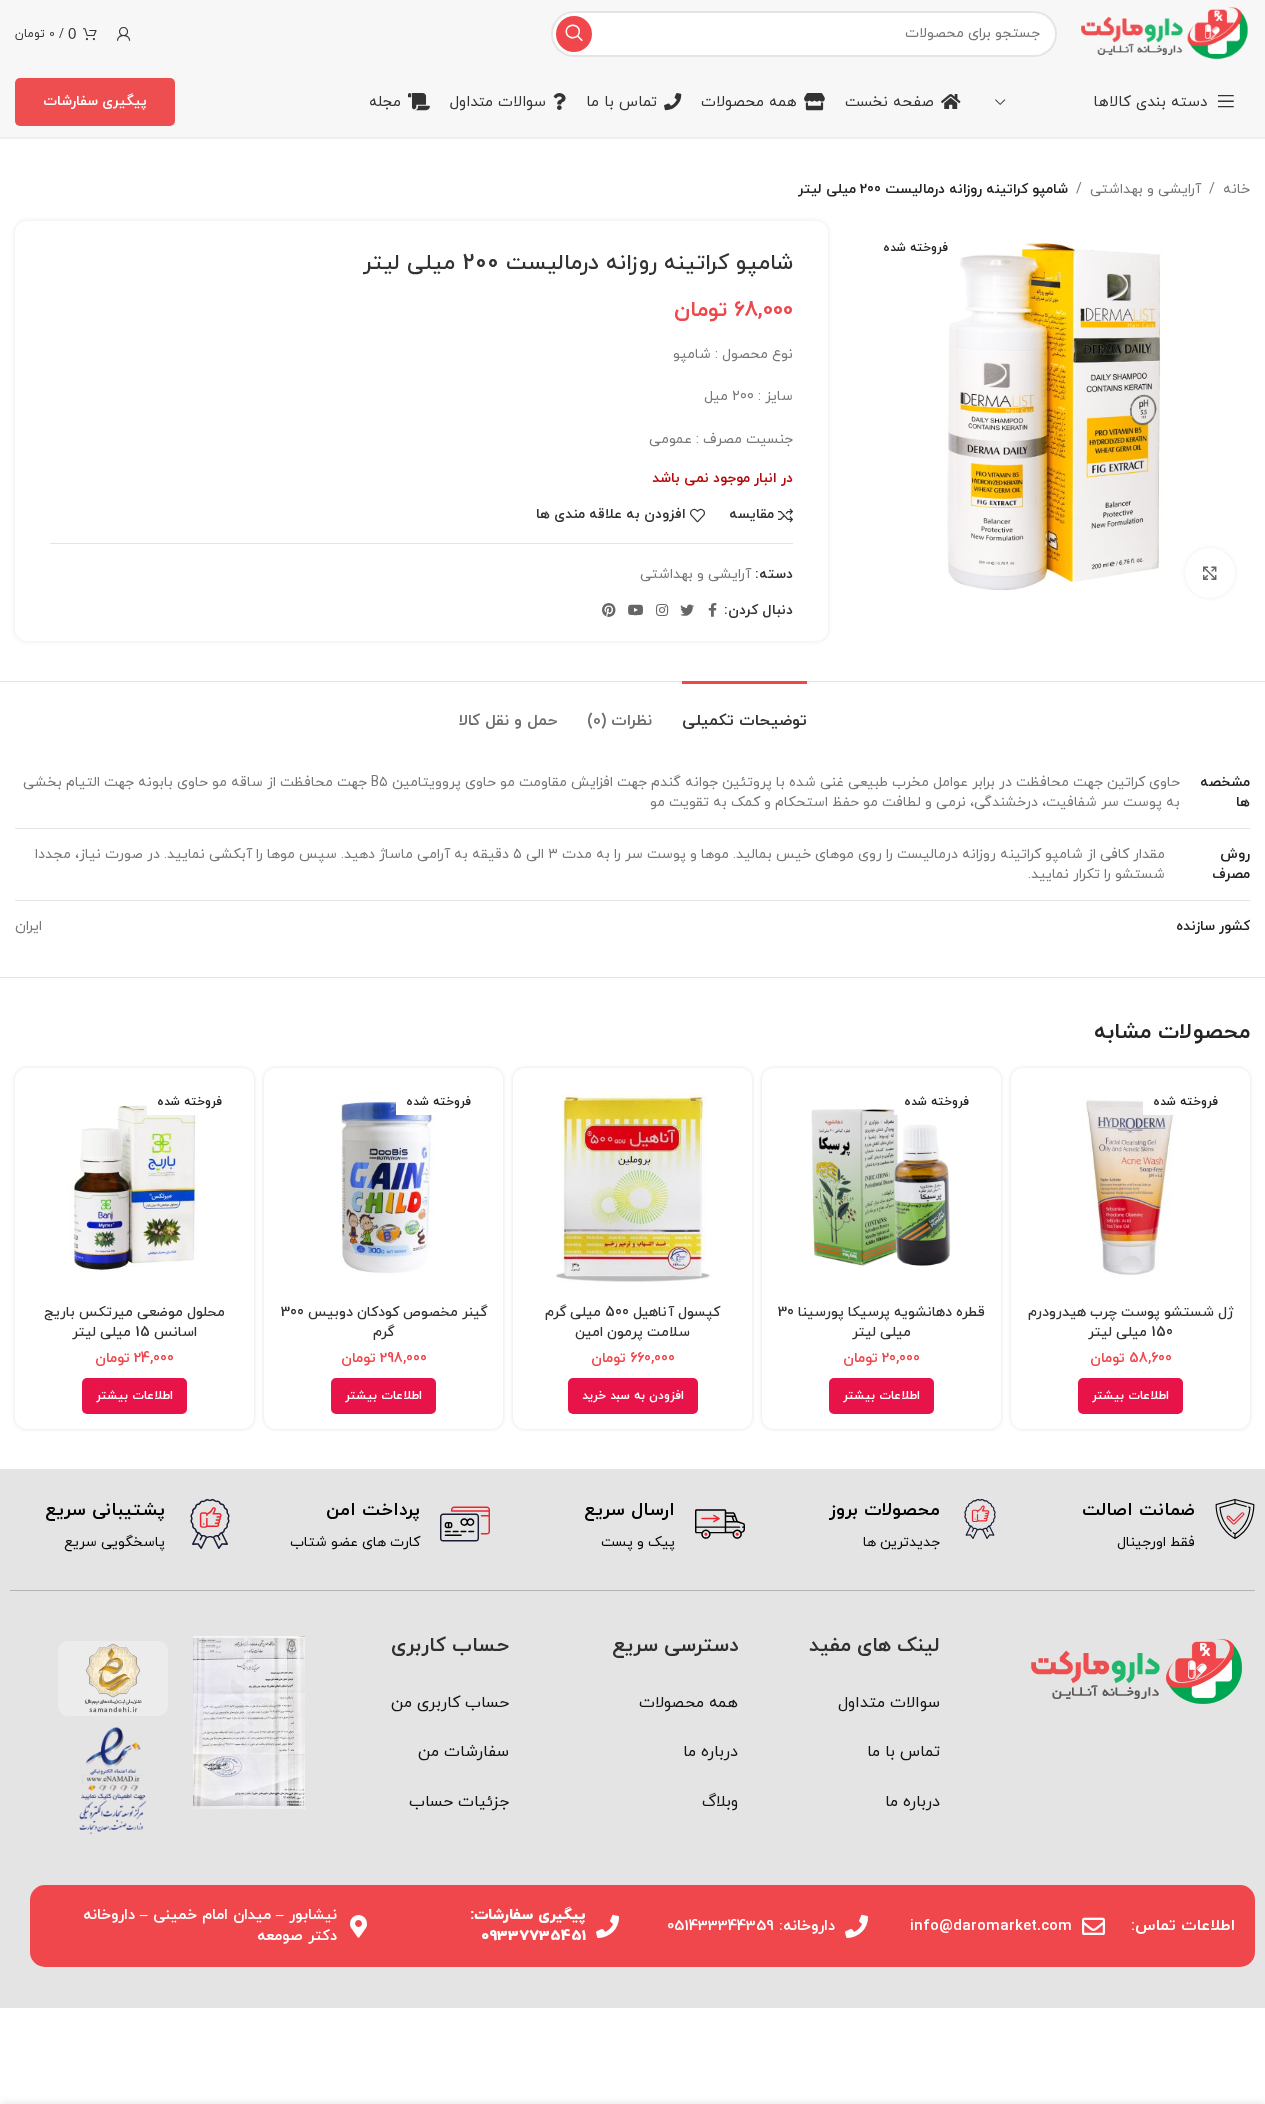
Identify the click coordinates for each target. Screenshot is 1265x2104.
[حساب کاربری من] (124, 34)
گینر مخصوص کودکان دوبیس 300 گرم (384, 1323)
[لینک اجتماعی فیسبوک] (712, 611)
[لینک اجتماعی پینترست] (609, 611)
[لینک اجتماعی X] (687, 611)
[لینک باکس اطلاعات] (1142, 1527)
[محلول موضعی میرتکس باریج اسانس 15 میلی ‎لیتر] (134, 1187)
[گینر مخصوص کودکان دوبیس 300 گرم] (383, 1187)
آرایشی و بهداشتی (1145, 189)
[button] (633, 1396)
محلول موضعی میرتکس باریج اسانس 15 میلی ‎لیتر (134, 1323)
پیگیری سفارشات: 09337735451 (528, 1926)
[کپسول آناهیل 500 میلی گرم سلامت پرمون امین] (632, 1187)
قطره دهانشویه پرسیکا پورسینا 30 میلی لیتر (881, 1323)
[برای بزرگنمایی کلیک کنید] (1210, 573)
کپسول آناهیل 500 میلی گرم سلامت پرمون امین (632, 1323)
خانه (1236, 189)
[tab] (744, 711)
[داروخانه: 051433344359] (856, 1926)
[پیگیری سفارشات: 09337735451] (607, 1926)
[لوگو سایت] (1163, 32)
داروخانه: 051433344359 (751, 1926)
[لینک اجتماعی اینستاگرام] (662, 611)
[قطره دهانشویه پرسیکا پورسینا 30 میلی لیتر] (881, 1187)
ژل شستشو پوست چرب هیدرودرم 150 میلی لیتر (1131, 1323)
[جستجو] (574, 34)
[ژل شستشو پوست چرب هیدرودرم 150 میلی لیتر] (1130, 1187)
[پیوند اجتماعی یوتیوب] (636, 611)
